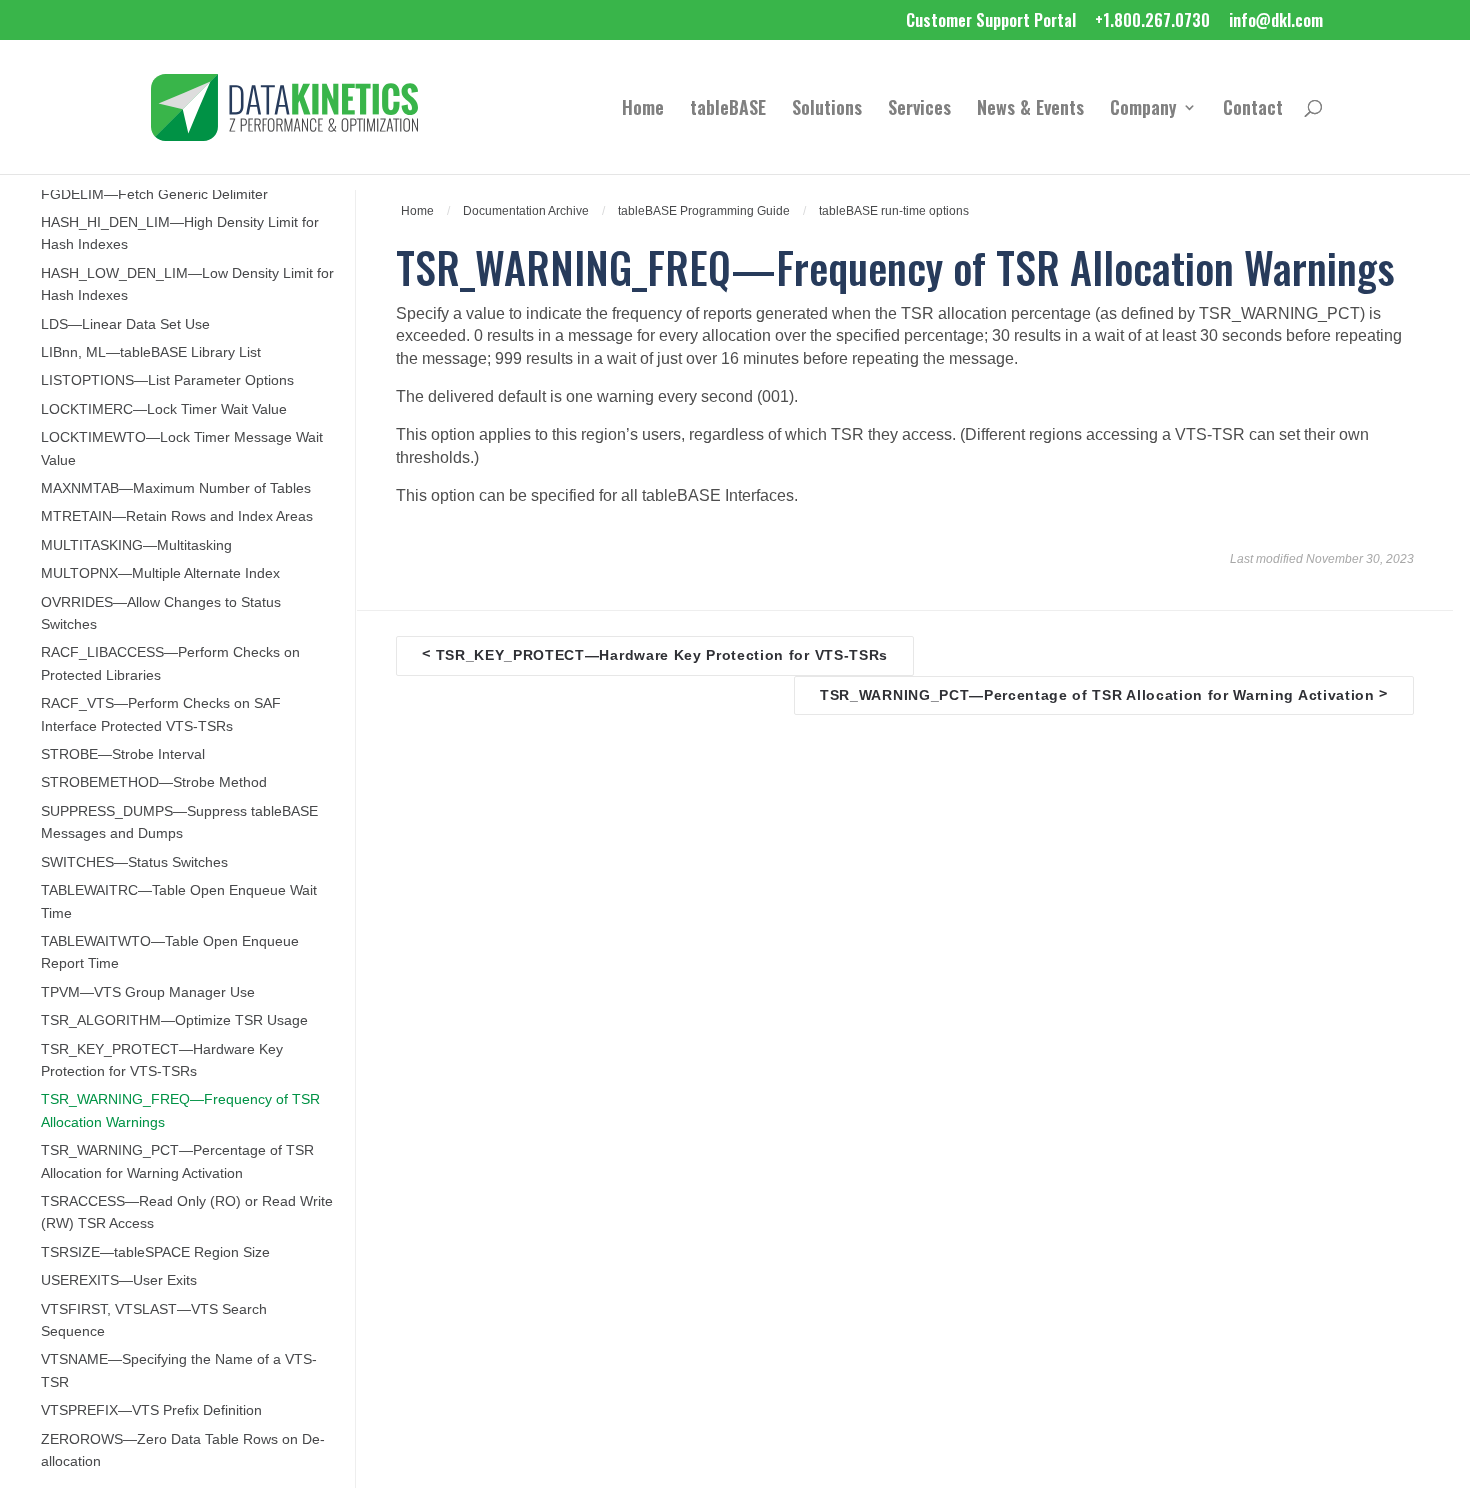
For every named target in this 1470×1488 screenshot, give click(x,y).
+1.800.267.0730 (1152, 22)
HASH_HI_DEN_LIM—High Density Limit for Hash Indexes (180, 233)
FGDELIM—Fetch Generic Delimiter (154, 194)
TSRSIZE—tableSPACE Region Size (155, 1252)
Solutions (827, 110)
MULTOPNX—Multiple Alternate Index (160, 573)
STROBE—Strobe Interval (123, 754)
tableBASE (728, 110)
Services (919, 110)
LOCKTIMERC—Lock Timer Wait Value (164, 409)
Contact (1253, 110)
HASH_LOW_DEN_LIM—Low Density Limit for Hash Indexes (187, 284)
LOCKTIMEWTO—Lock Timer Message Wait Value (182, 448)
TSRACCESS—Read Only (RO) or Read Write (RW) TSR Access (187, 1212)
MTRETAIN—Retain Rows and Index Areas (177, 516)
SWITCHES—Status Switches (134, 862)
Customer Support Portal (991, 22)
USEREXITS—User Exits (119, 1280)
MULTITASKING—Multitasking (136, 545)
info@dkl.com (1276, 22)
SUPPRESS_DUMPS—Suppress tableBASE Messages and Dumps (179, 822)
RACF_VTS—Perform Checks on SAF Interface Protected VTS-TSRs (161, 714)
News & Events (1030, 110)
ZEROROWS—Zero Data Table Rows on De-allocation (183, 1450)
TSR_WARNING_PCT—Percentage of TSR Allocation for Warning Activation (177, 1161)
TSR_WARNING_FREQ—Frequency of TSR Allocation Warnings (180, 1110)
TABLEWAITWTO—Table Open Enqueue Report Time (170, 952)
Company (1143, 110)
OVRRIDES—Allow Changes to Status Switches (161, 613)
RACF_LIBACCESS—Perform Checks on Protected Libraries (170, 663)
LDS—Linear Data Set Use (125, 324)
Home (643, 110)
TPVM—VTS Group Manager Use (148, 992)
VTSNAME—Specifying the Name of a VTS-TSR (179, 1370)
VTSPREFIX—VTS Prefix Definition (151, 1410)
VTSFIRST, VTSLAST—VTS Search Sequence (154, 1320)
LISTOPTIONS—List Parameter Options (167, 380)
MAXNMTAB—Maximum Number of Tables (176, 488)
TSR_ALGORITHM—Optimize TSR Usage (174, 1020)
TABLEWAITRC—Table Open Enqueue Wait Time (179, 901)
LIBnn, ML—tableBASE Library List (151, 352)
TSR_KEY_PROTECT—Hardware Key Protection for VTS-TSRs (162, 1060)
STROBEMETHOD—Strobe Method (154, 782)
